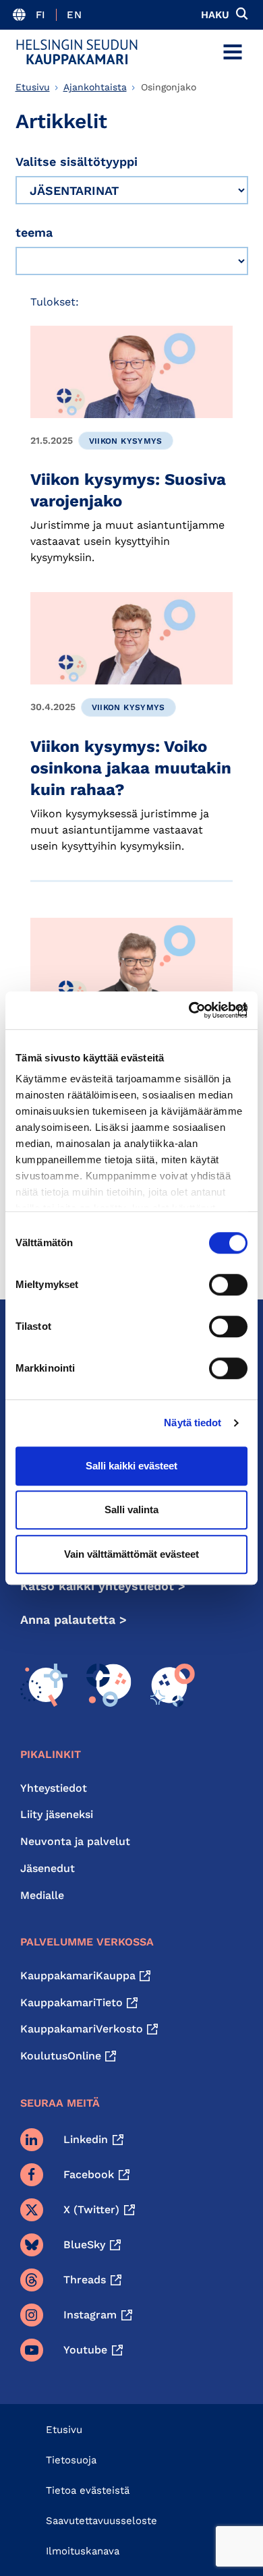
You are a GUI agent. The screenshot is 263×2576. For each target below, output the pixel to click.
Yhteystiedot (54, 1788)
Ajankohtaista (95, 87)
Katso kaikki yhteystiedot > (103, 1586)
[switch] (228, 1285)
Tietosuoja (71, 2460)
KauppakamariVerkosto (82, 2029)
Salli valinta (131, 1510)
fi (41, 15)
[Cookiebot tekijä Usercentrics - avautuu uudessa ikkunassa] (189, 1010)
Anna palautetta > (74, 1619)
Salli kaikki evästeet (131, 1466)
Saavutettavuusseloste (101, 2521)
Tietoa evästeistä (88, 2490)
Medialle (42, 1895)
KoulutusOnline (61, 2056)
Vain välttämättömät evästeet (131, 1554)
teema (34, 232)
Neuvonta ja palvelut (75, 1841)
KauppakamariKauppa (78, 1975)
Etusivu (33, 87)
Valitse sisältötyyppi (77, 162)
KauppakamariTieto (71, 2002)
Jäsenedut (48, 1868)
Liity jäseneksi (57, 1814)
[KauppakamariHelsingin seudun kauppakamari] (77, 52)
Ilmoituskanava (83, 2551)
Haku (215, 15)
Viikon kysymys (126, 441)
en (74, 15)
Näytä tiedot (193, 1423)
